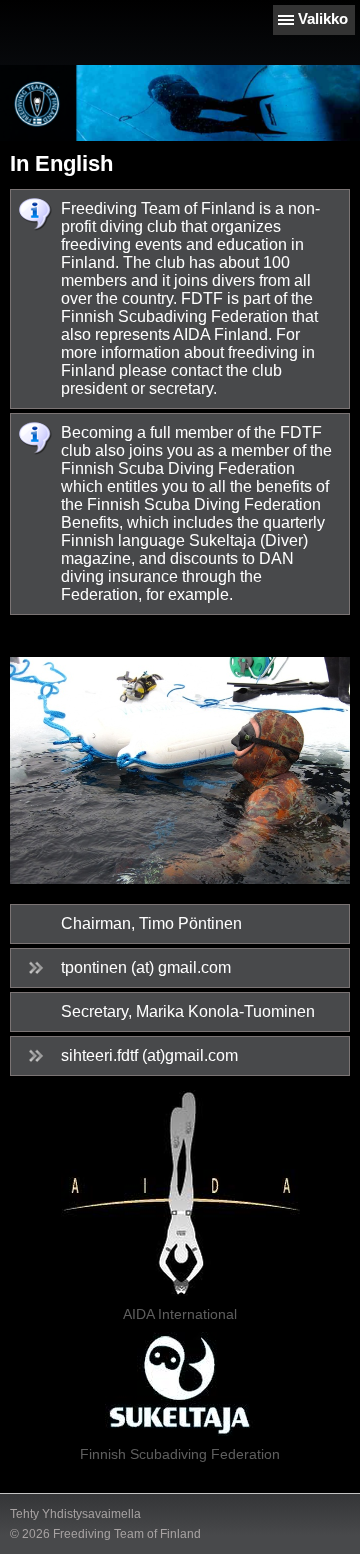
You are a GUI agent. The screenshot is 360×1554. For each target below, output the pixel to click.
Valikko (323, 18)
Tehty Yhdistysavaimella (75, 1514)
